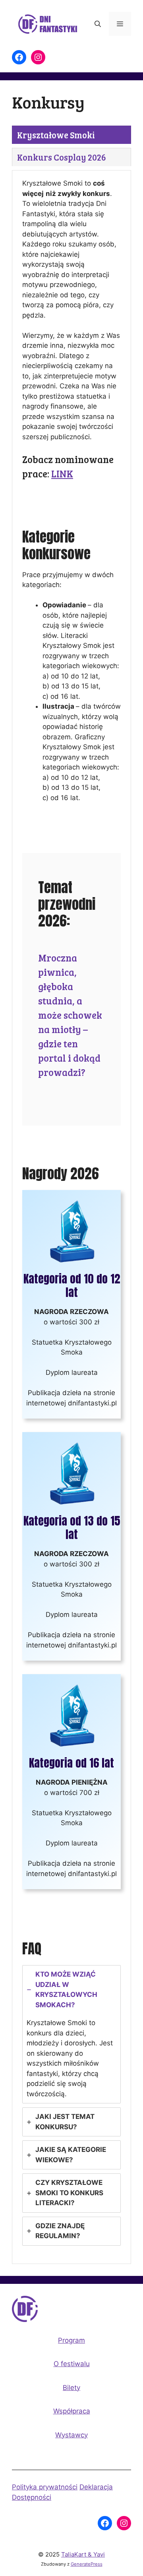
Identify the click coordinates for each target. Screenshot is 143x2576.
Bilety (71, 2388)
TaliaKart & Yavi (83, 2554)
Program (71, 2340)
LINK (62, 474)
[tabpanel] (71, 1217)
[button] (98, 24)
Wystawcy (71, 2435)
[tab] (56, 135)
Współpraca (72, 2411)
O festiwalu (72, 2364)
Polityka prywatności (45, 2487)
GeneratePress (87, 2564)
